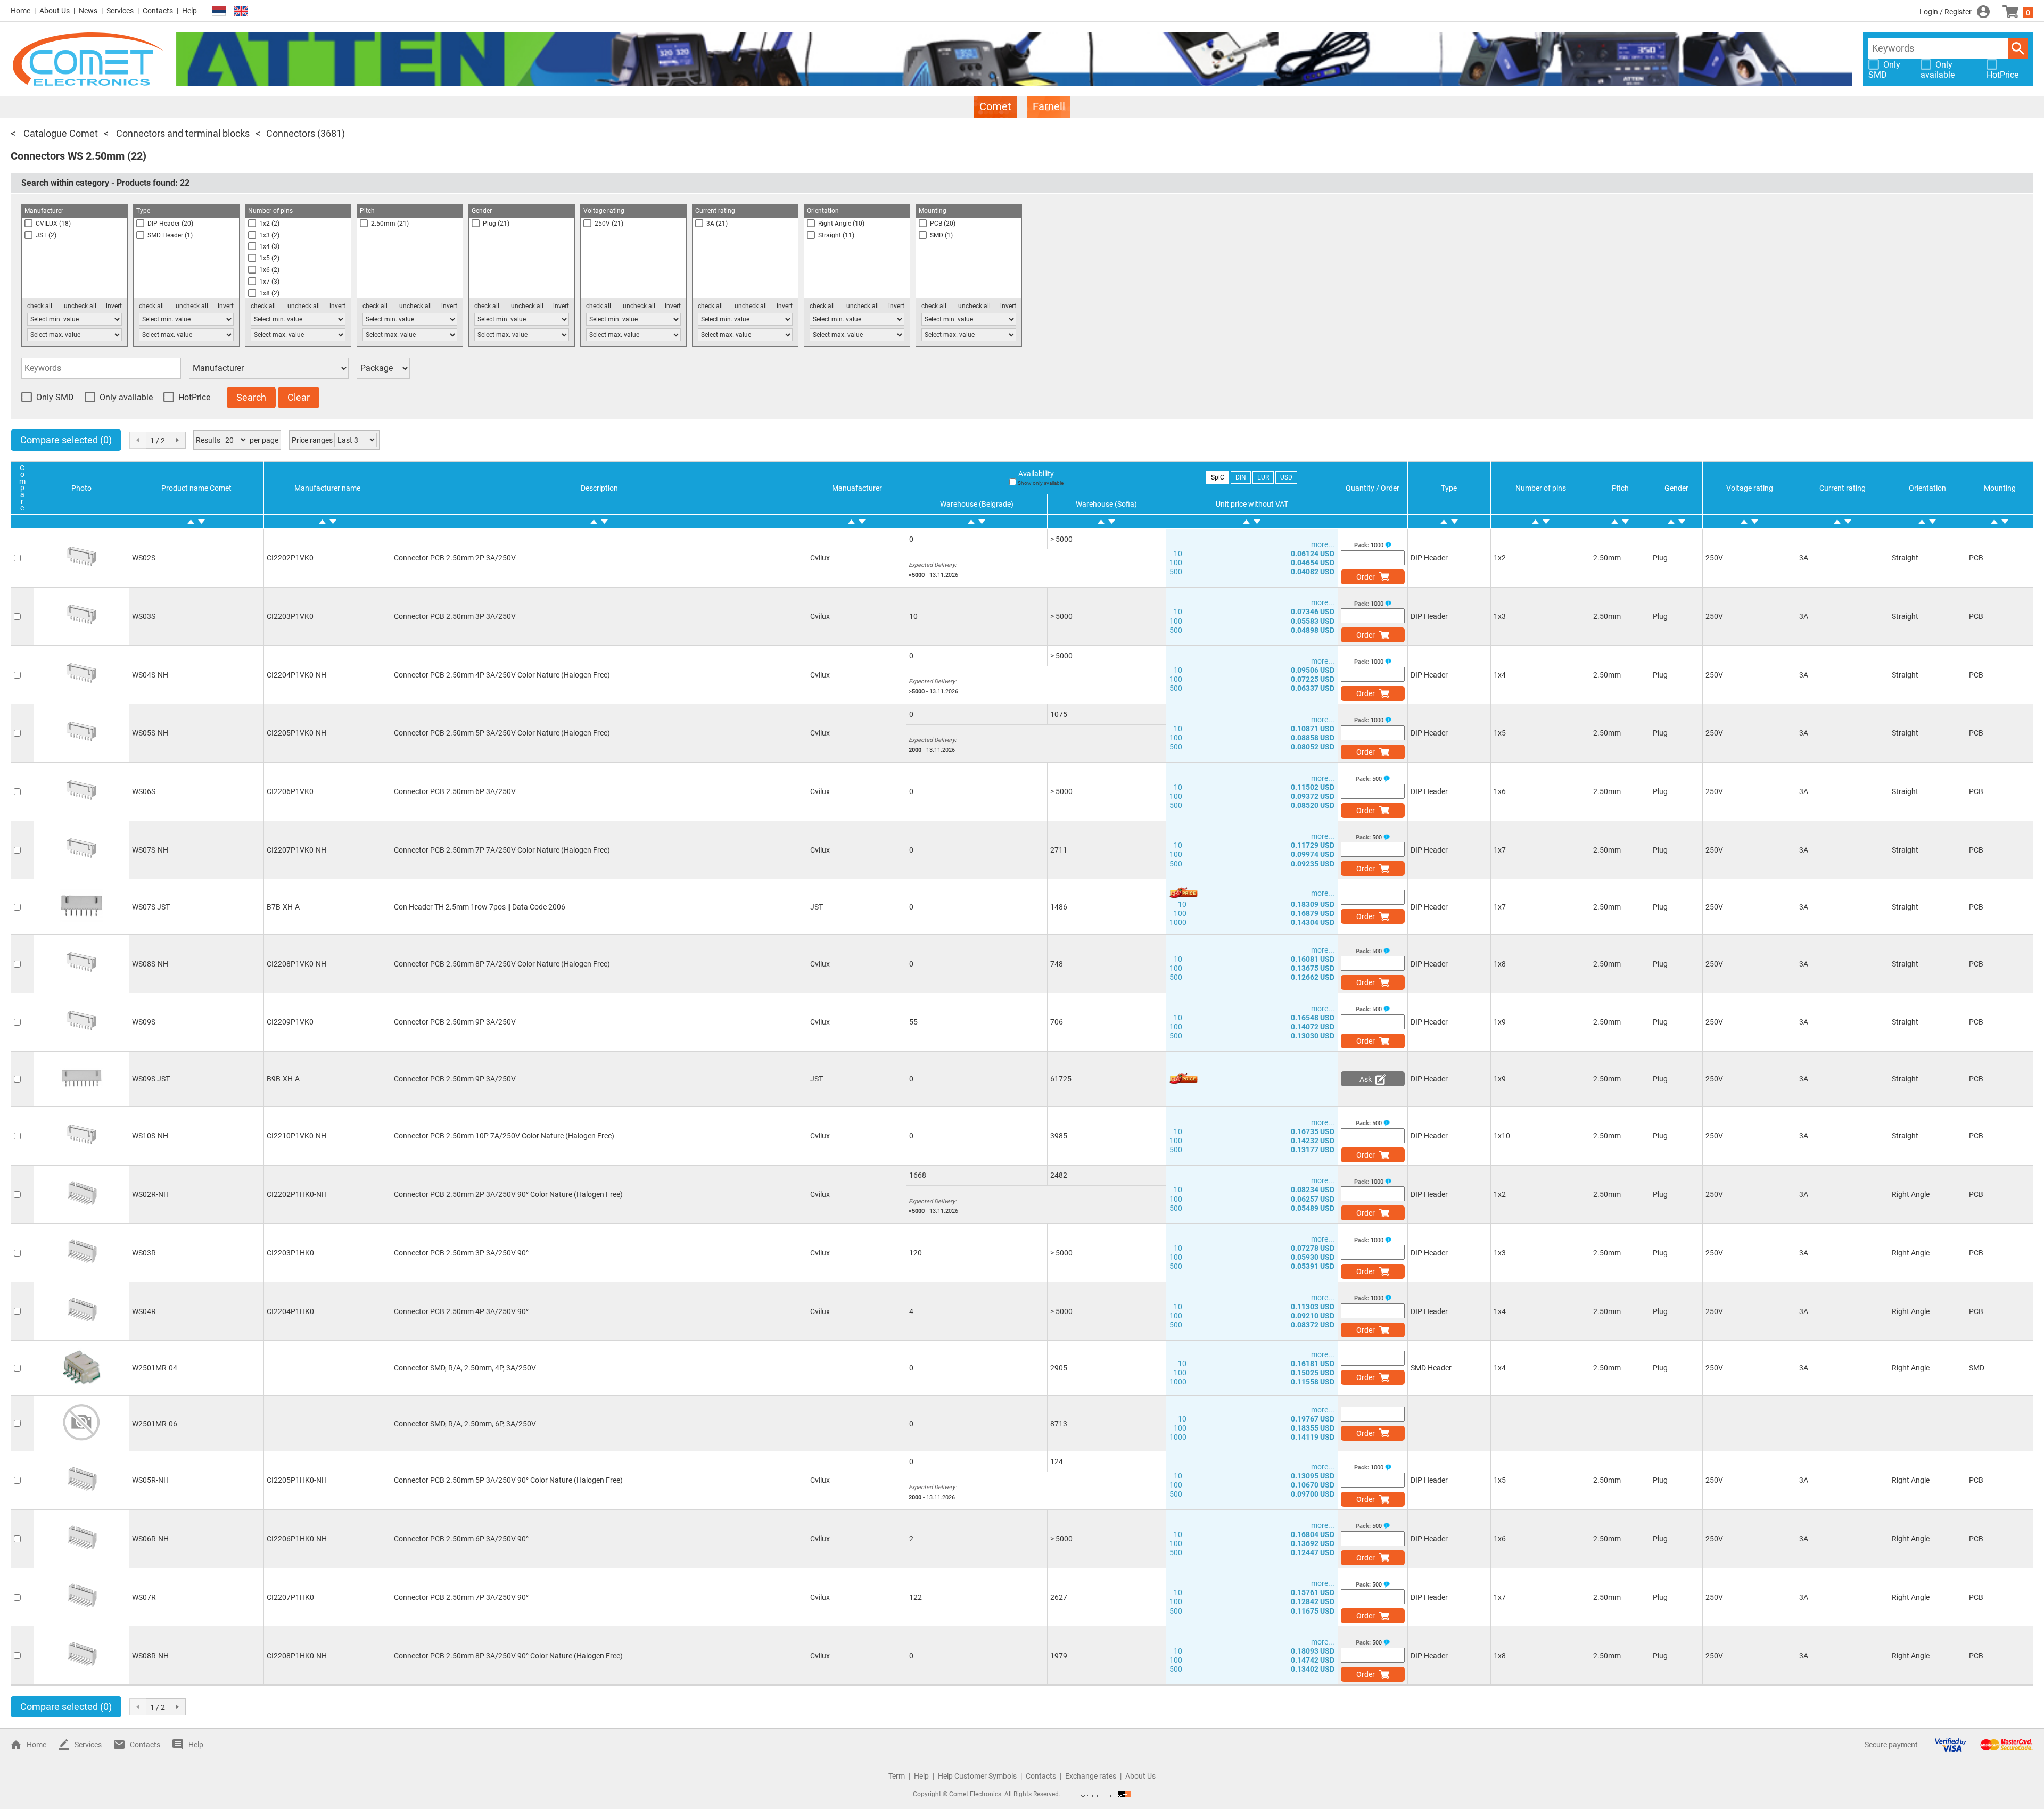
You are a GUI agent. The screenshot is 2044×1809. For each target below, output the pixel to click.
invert (114, 306)
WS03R (144, 1253)
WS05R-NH (150, 1480)
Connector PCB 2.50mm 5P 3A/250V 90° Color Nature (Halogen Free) (508, 1480)
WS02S (144, 558)
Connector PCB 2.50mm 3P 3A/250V (455, 616)
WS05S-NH (150, 733)
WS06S (144, 791)
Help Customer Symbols (977, 1776)
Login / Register (1946, 12)
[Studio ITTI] (1106, 1794)
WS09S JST (151, 1079)
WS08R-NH (150, 1656)
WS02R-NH (150, 1194)
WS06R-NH (150, 1539)
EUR (1263, 477)
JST (817, 907)
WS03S (144, 616)
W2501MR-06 (155, 1424)
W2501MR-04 (155, 1368)
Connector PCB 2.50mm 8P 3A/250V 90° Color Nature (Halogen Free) (508, 1656)
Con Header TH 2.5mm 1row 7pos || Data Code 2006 (480, 907)
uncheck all (80, 306)
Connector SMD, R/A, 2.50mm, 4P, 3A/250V (465, 1368)
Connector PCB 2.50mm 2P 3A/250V (455, 558)
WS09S (144, 1022)
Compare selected (66, 440)
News (88, 11)
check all (40, 306)
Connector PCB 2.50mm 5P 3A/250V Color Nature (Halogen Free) (502, 733)
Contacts (158, 11)
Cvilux (820, 558)
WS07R (144, 1597)
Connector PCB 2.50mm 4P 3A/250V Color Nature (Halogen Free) (502, 675)
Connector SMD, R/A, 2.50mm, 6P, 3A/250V (465, 1424)
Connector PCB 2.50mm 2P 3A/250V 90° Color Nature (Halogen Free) (508, 1194)
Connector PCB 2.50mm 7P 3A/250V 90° (461, 1597)
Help (189, 11)
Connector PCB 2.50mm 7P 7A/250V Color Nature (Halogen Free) (502, 850)
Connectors (291, 133)
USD (1286, 477)
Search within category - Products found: (105, 183)
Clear (299, 397)
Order (1366, 577)
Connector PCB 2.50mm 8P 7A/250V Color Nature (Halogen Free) (502, 964)
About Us (55, 11)
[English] (241, 11)
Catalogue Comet (60, 133)
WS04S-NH (150, 675)
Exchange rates (1091, 1776)
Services (120, 11)
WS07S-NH (150, 850)
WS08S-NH (150, 964)
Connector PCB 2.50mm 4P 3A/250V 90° (461, 1311)
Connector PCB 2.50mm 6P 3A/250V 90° (461, 1539)
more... (1323, 544)
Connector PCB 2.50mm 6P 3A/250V (455, 791)
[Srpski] (219, 11)
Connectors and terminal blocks (182, 133)
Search (2018, 48)
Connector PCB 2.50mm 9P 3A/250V (455, 1022)
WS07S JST (151, 907)
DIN (1241, 477)
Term (897, 1776)
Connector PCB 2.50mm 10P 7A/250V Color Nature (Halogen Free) (504, 1136)
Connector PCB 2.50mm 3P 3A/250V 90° (461, 1253)
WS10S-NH (150, 1136)
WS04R (144, 1311)
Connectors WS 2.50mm (68, 156)
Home (20, 11)
